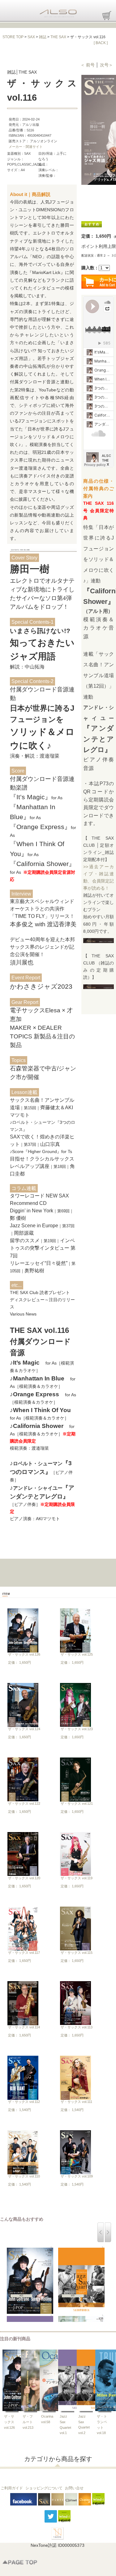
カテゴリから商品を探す (58, 2459)
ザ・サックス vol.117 (24, 1953)
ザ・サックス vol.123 (77, 1729)
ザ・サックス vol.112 (24, 2102)
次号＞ (106, 65)
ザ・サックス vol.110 (24, 2176)
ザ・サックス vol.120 (24, 1878)
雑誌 (43, 37)
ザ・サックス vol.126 (24, 1654)
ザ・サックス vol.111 (76, 2102)
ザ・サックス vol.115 (77, 1953)
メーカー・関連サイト (26, 147)
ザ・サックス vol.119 (77, 1878)
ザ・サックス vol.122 (24, 1803)
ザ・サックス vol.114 (24, 2027)
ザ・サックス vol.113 (77, 2027)
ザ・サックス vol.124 (24, 1729)
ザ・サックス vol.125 (77, 1654)
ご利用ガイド (12, 2488)
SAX (31, 37)
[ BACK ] (101, 43)
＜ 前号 (88, 65)
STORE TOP (13, 37)
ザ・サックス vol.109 (77, 2176)
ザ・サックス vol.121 (77, 1803)
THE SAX (58, 37)
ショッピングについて (44, 2488)
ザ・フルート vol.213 (28, 2422)
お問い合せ (74, 2488)
